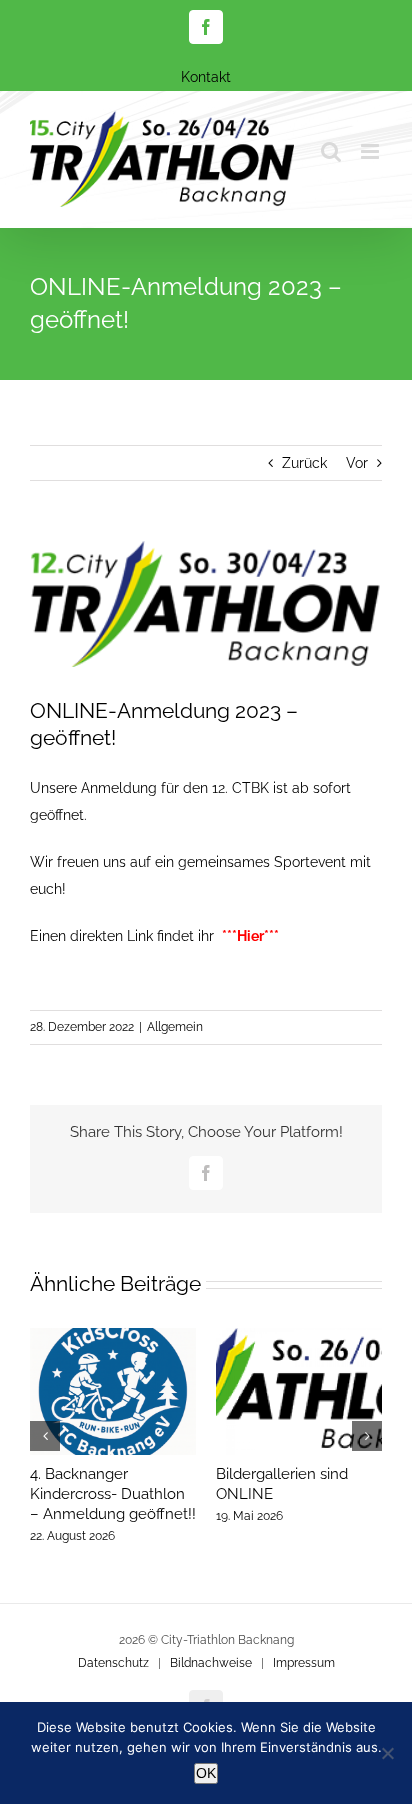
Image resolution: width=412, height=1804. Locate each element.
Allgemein (175, 1027)
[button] (45, 1436)
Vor (357, 463)
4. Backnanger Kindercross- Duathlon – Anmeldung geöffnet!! (113, 1494)
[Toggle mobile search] (331, 151)
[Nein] (387, 1753)
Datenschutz (113, 1663)
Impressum (304, 1663)
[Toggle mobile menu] (371, 151)
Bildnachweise (211, 1663)
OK (206, 1773)
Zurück (304, 463)
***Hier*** (250, 936)
